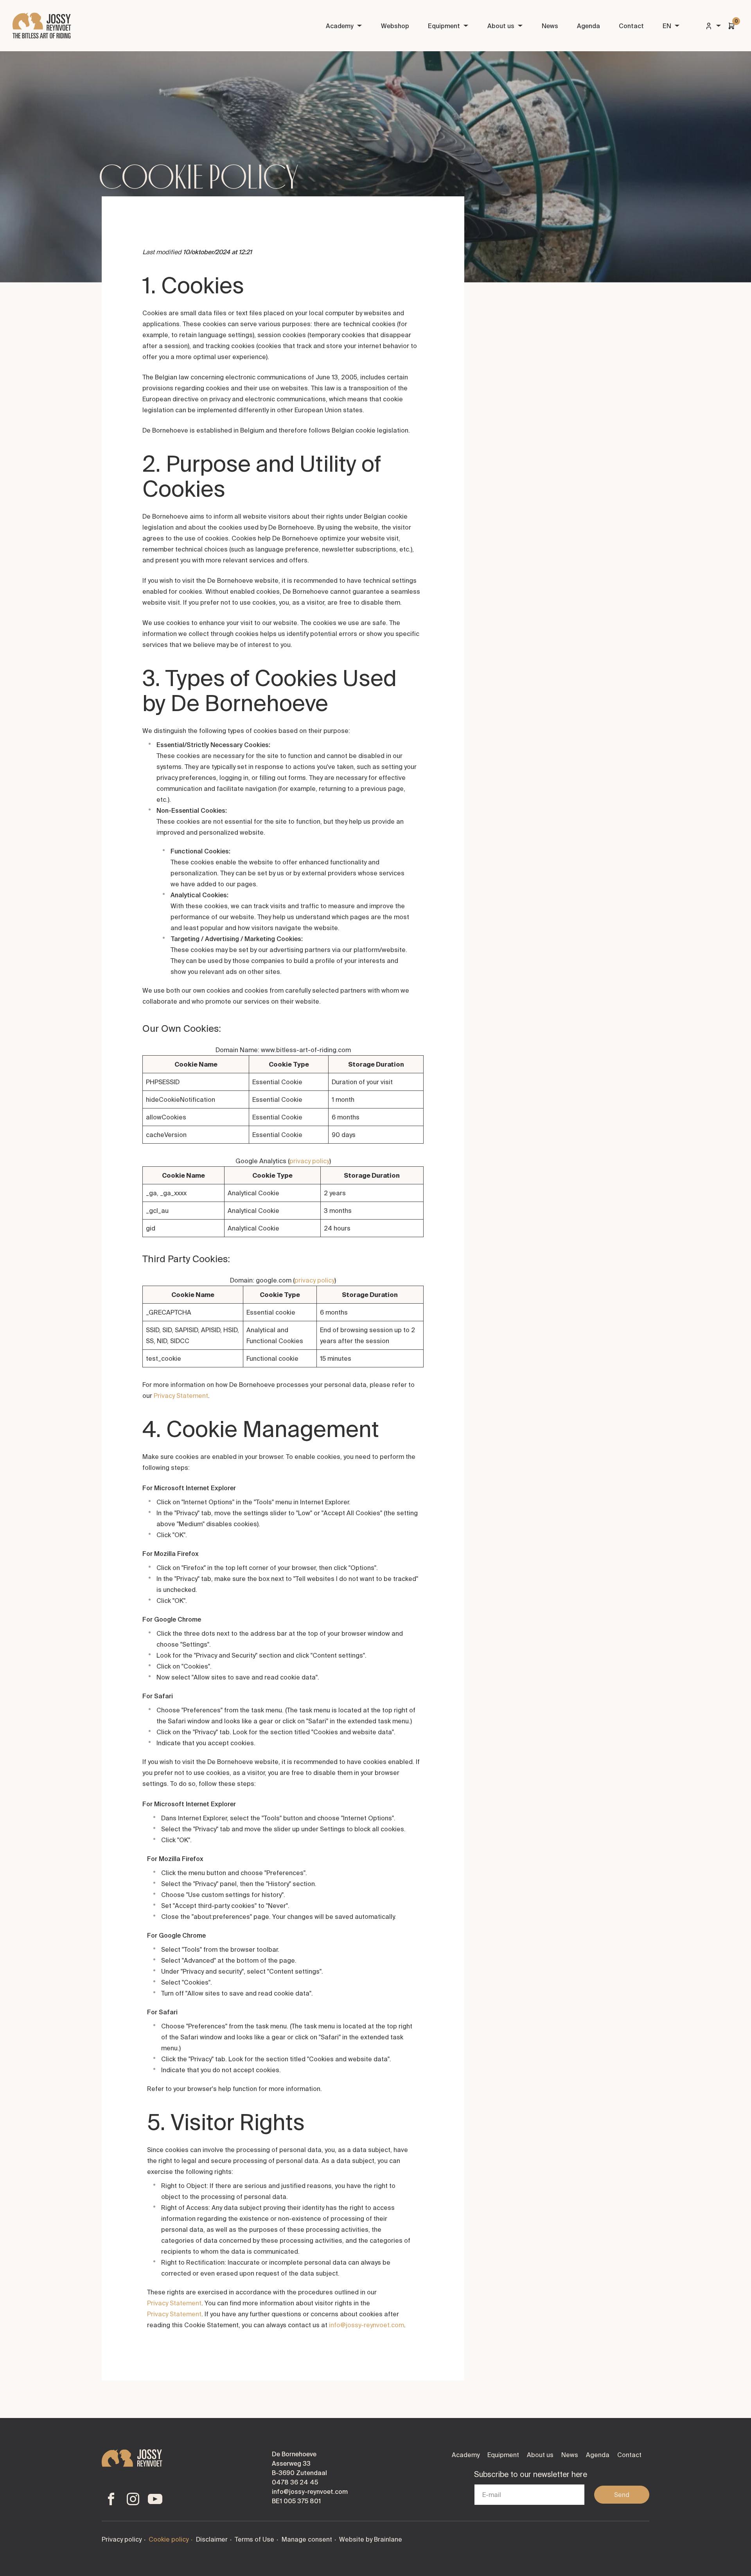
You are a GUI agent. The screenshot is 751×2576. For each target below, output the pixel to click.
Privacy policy (122, 2539)
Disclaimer (212, 2539)
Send (622, 2495)
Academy (340, 26)
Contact (631, 26)
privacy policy (309, 1161)
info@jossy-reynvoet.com (367, 2325)
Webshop (395, 26)
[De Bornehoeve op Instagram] (133, 2499)
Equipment (444, 26)
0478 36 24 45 (295, 2482)
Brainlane (388, 2539)
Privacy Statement (181, 1396)
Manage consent (307, 2539)
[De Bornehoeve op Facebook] (111, 2499)
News (550, 26)
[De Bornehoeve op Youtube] (155, 2499)
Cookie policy (169, 2539)
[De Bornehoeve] (42, 26)
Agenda (588, 26)
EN (667, 26)
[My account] (713, 26)
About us (501, 26)
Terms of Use (254, 2539)
